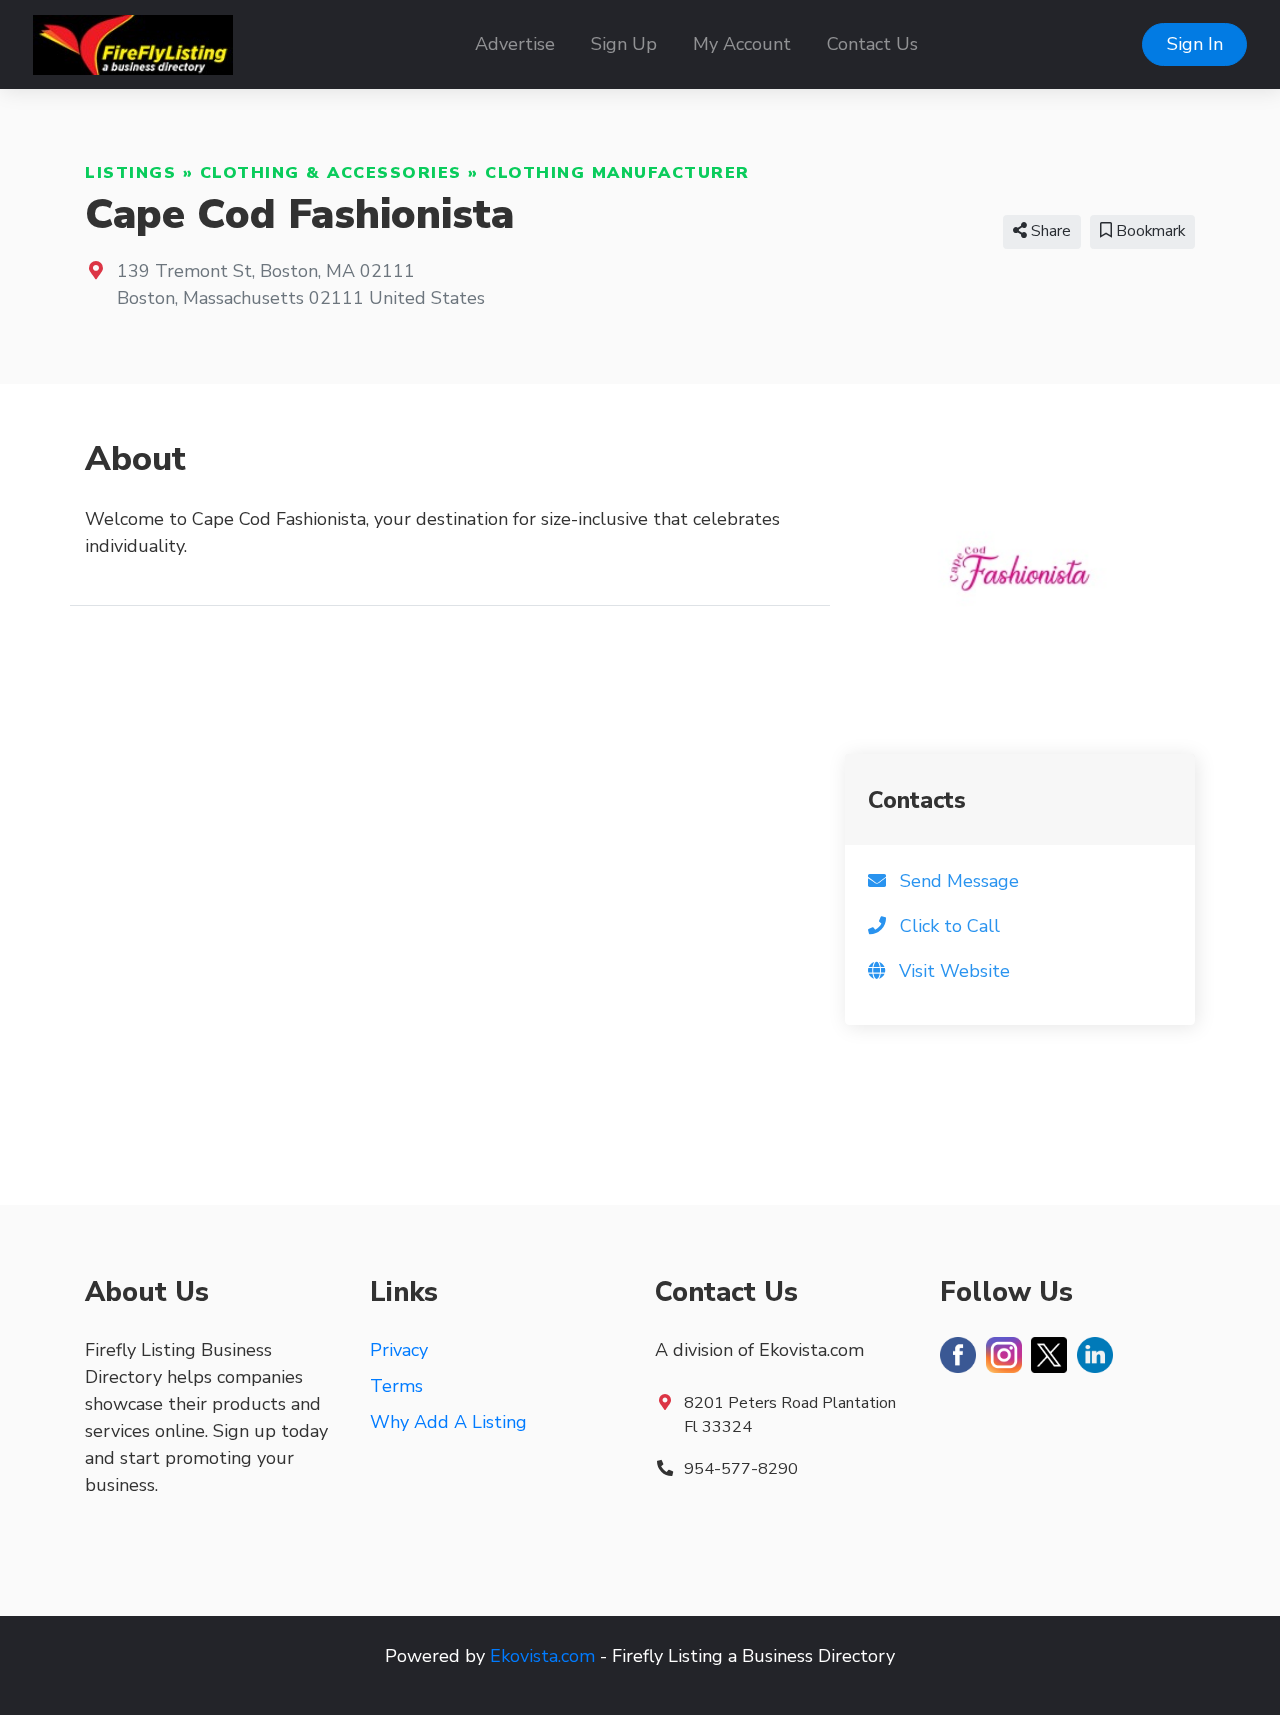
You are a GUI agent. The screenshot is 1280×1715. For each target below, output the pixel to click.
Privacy (399, 1350)
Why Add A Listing (448, 1422)
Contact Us (872, 44)
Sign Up (624, 44)
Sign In (1195, 44)
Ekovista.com (542, 1656)
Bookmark (1148, 231)
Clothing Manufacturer (617, 173)
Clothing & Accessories (331, 173)
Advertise (515, 44)
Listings (130, 173)
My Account (742, 44)
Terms (396, 1386)
